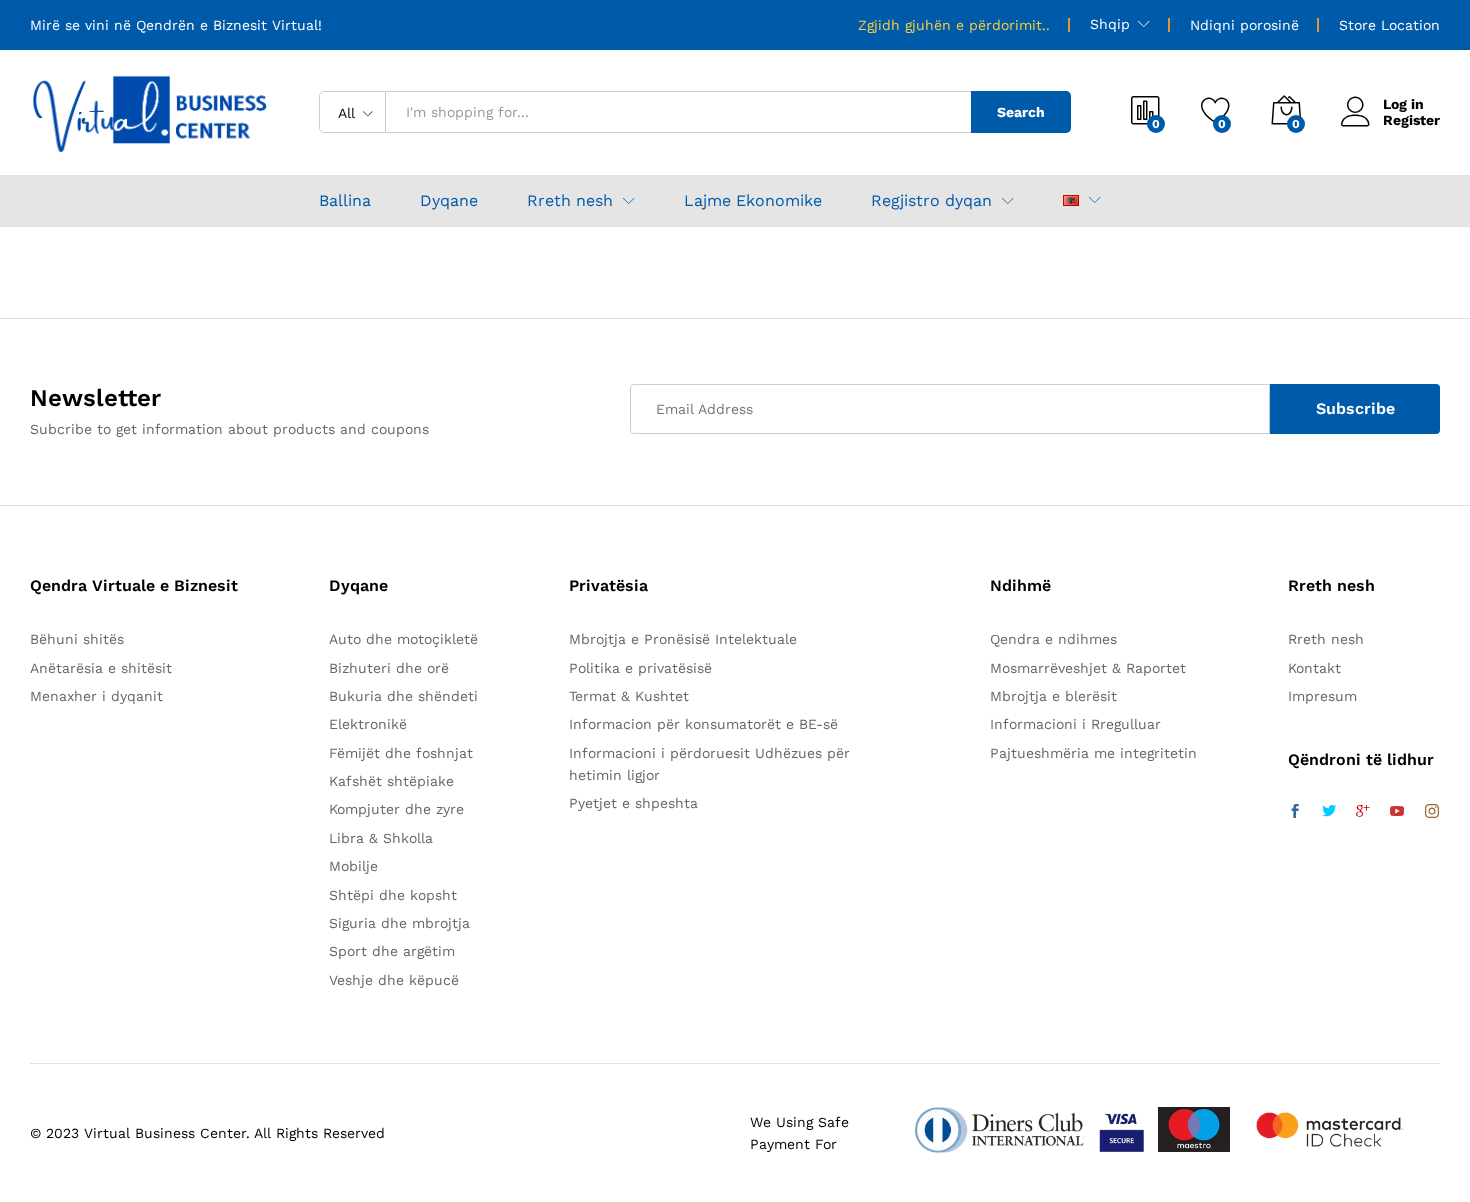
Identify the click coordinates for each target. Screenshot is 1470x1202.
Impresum (1322, 696)
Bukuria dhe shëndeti (403, 696)
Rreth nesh (1326, 639)
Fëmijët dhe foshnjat (401, 753)
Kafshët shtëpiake (391, 781)
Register (1411, 120)
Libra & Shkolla (381, 838)
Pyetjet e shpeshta (633, 803)
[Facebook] (1295, 812)
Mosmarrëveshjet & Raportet (1088, 668)
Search (1021, 112)
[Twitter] (1329, 812)
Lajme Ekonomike (753, 201)
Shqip (1110, 24)
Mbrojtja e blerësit (1053, 696)
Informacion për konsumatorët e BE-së (703, 724)
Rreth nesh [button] (570, 201)
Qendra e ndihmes (1053, 639)
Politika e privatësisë (640, 668)
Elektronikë (368, 724)
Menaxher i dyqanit (96, 696)
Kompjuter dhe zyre (396, 809)
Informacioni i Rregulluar (1075, 724)
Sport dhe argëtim (392, 951)
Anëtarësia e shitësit (101, 668)
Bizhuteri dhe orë (389, 668)
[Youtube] (1397, 812)
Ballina (345, 201)
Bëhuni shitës (77, 639)
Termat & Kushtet (629, 696)
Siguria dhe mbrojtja (399, 923)
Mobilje (353, 866)
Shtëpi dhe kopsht (393, 895)
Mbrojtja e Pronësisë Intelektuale (683, 639)
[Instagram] (1432, 812)
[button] (1071, 200)
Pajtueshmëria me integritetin (1093, 753)
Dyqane (449, 201)
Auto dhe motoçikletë (403, 639)
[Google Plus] (1363, 812)
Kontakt (1314, 668)
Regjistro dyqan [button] (931, 201)
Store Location (1389, 25)
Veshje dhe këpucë (394, 980)
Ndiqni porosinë (1244, 25)
